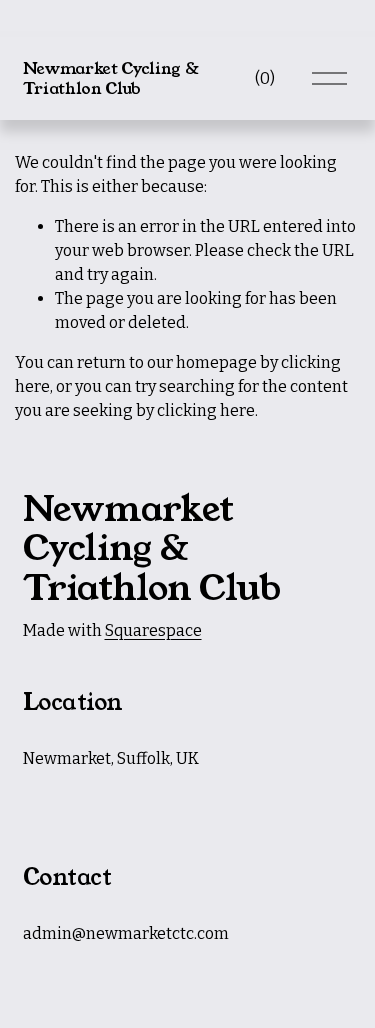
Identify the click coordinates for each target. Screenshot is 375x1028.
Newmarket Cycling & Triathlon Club (111, 78)
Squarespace (153, 630)
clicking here (206, 410)
